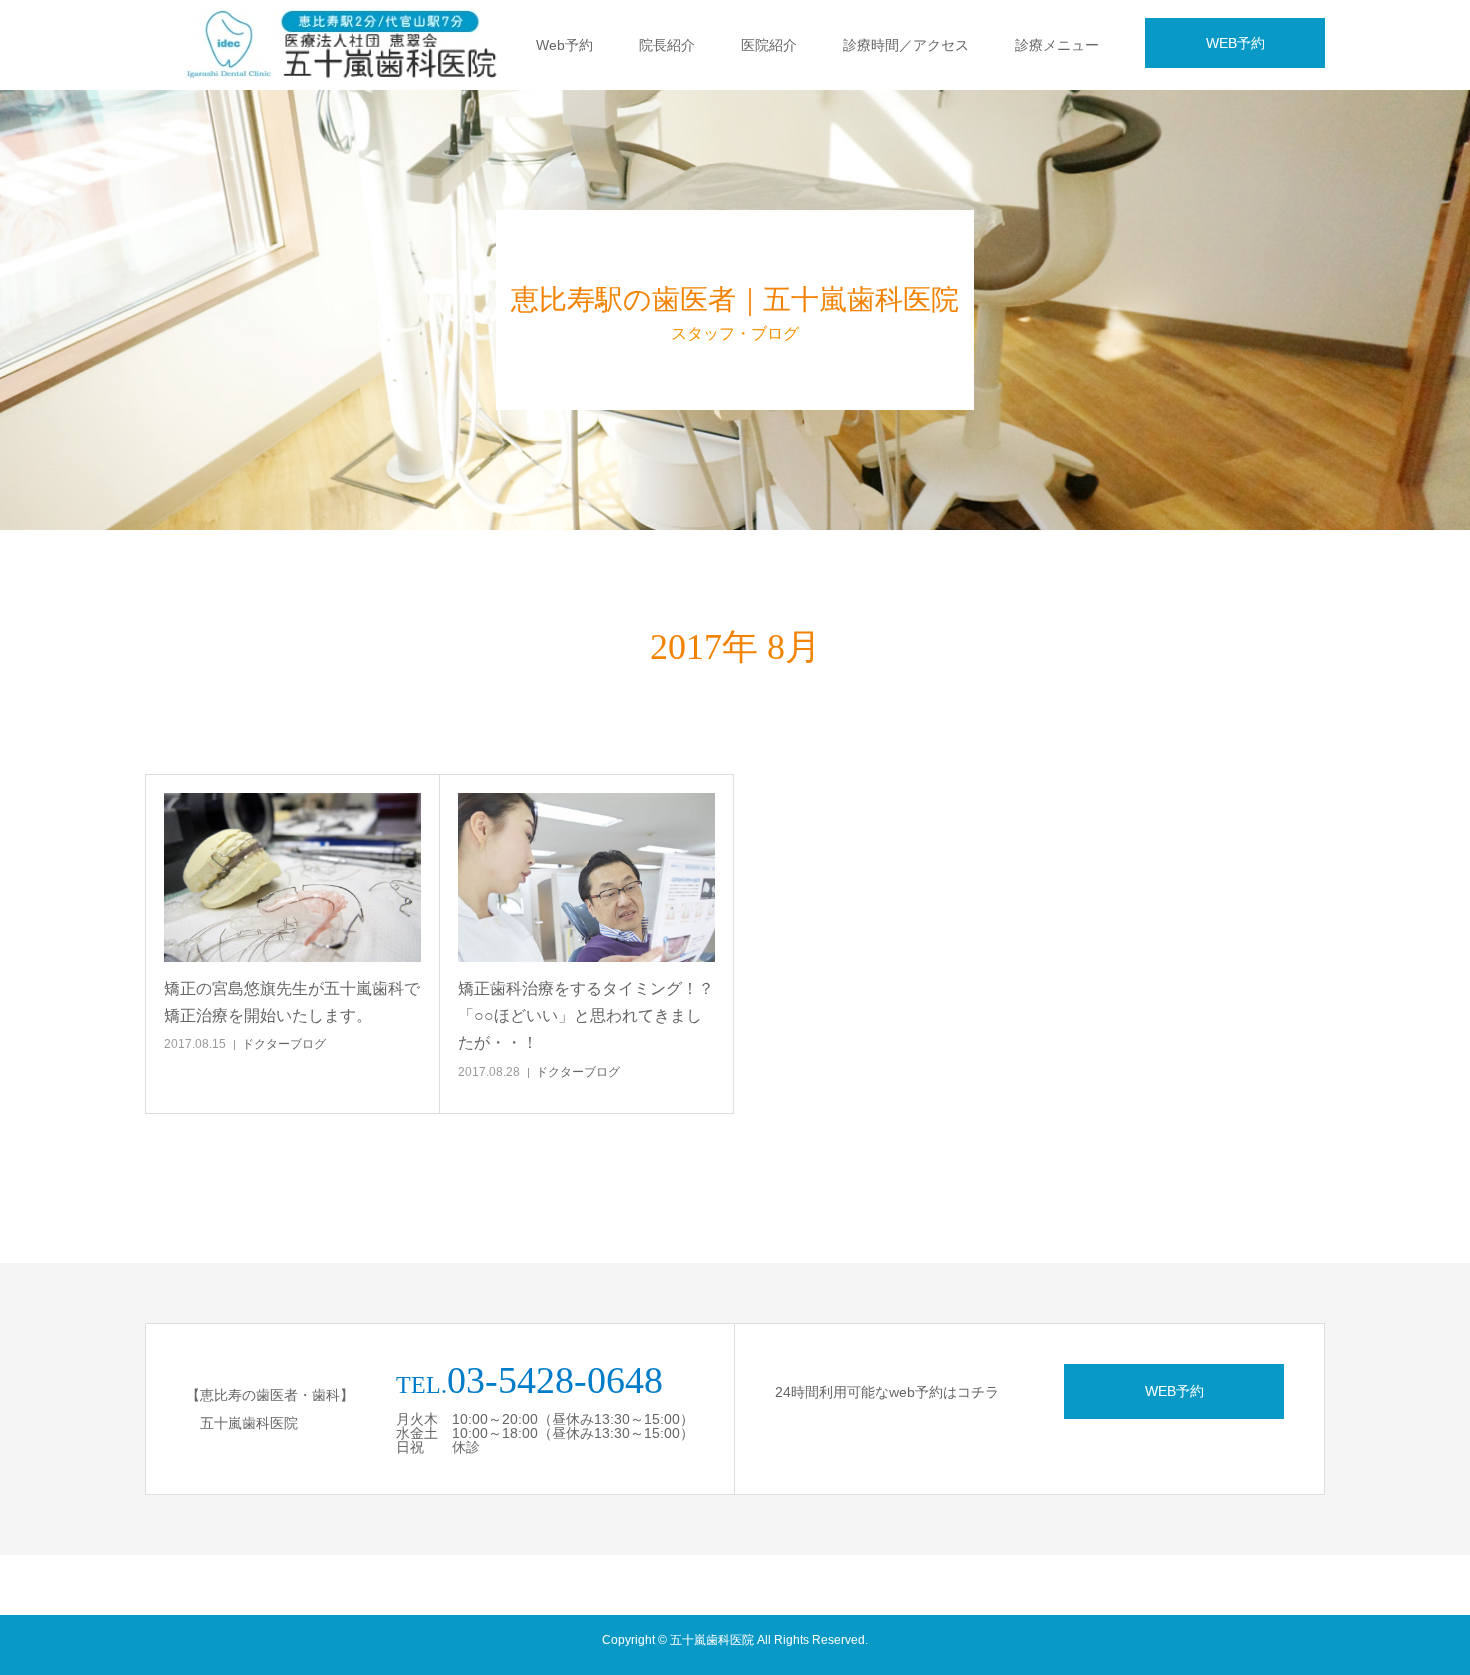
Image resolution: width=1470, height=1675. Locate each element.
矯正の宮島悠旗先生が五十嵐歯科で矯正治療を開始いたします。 (292, 1002)
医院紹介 (769, 45)
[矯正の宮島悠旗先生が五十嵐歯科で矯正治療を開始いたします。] (292, 877)
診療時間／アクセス (906, 45)
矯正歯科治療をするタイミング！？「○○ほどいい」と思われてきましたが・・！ (586, 1015)
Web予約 (564, 45)
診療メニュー (1057, 45)
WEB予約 (1235, 43)
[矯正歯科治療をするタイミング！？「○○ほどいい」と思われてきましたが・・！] (586, 877)
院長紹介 (667, 45)
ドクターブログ (284, 1044)
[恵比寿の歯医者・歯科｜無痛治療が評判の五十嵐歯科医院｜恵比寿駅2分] (370, 45)
